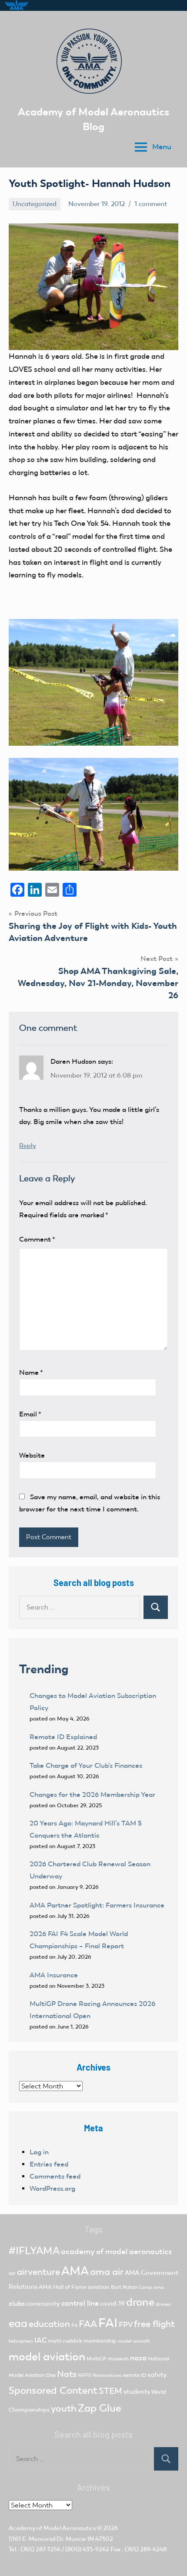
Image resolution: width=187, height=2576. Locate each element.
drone (140, 2302)
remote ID (134, 2375)
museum (118, 2359)
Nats (67, 2374)
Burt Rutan (124, 2287)
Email (30, 1414)
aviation (99, 2287)
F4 (74, 2325)
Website (32, 1455)
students (137, 2392)
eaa (18, 2323)
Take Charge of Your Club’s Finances (86, 1765)
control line (80, 2303)
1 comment (151, 204)
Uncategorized (35, 204)
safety (157, 2375)
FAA (88, 2324)
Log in (39, 2152)
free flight (154, 2324)
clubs (17, 2303)
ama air (107, 2272)
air (12, 2273)
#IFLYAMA (34, 2251)
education (49, 2324)
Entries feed (49, 2164)
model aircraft (134, 2341)
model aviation (47, 2357)
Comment (37, 1239)
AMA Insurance (54, 1975)
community (43, 2304)
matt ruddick (65, 2341)
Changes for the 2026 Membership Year (93, 1794)
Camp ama (151, 2287)
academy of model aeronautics (116, 2252)
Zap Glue (100, 2408)
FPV (126, 2325)
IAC (40, 2340)
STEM (110, 2391)
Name (31, 1372)
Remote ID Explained (63, 1737)
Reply (28, 1146)
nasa (138, 2358)
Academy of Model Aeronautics (52, 2528)
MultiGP (97, 2359)
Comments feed (55, 2176)
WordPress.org (52, 2188)
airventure (38, 2272)
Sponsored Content (53, 2390)
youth (64, 2408)
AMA (75, 2271)
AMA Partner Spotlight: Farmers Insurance (97, 1905)
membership (100, 2341)
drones (163, 2304)
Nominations (107, 2375)
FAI (108, 2323)
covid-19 (112, 2304)
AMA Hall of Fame (63, 2287)
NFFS (85, 2375)
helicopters (21, 2341)
